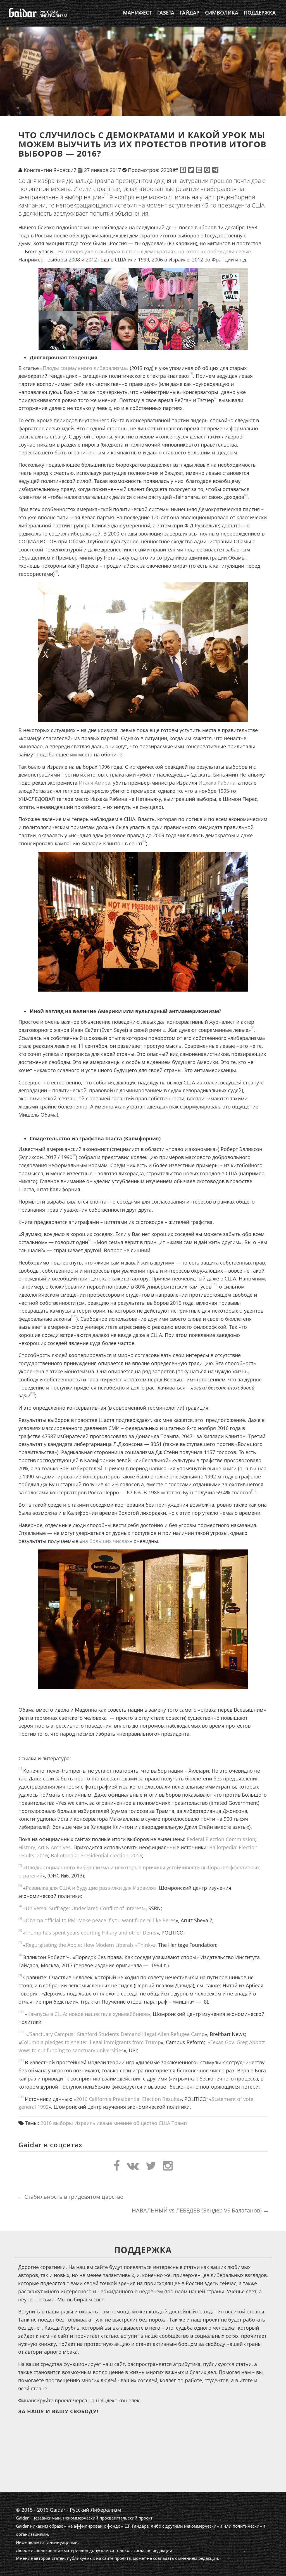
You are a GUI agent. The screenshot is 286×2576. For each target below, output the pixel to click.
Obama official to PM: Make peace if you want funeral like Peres (101, 1920)
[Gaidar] (38, 13)
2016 (46, 2123)
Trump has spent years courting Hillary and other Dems (91, 1933)
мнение (123, 2123)
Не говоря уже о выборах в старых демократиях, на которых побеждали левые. (155, 251)
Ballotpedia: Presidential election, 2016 (96, 1855)
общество (145, 2123)
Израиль (85, 2123)
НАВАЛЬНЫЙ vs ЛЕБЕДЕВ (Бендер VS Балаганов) (200, 2210)
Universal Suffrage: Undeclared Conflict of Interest (84, 1908)
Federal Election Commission (221, 1839)
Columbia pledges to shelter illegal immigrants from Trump (91, 2042)
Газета (166, 13)
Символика (222, 13)
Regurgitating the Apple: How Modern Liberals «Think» (89, 1945)
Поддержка (260, 13)
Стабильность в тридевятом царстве (70, 2197)
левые (104, 2123)
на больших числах (106, 1541)
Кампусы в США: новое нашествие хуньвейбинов (88, 2014)
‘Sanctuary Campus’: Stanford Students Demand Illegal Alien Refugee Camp (117, 2034)
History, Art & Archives (45, 1847)
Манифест (137, 13)
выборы (63, 2123)
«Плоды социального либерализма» (84, 368)
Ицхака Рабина (217, 783)
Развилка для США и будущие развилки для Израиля (90, 1888)
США (164, 2123)
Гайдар (190, 13)
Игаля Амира (95, 783)
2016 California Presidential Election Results (128, 2099)
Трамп (179, 2123)
